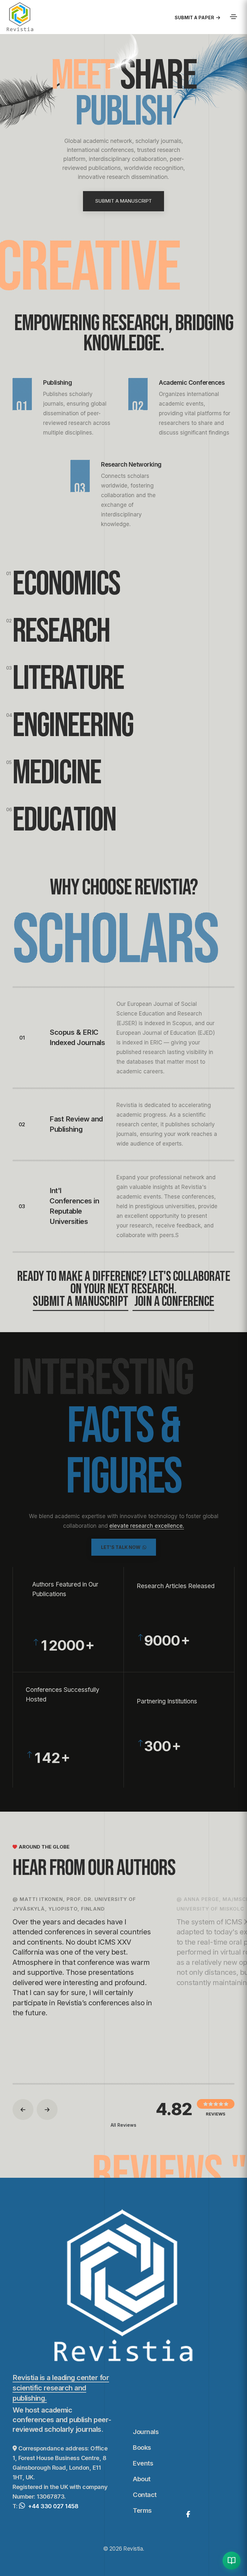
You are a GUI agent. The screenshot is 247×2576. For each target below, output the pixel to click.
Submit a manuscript (81, 1302)
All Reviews (123, 2125)
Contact (145, 2495)
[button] (23, 2110)
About (142, 2479)
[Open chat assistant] (232, 2561)
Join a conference (173, 1302)
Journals (146, 2432)
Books (142, 2448)
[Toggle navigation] (233, 17)
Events (143, 2463)
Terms (142, 2510)
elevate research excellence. (147, 1526)
